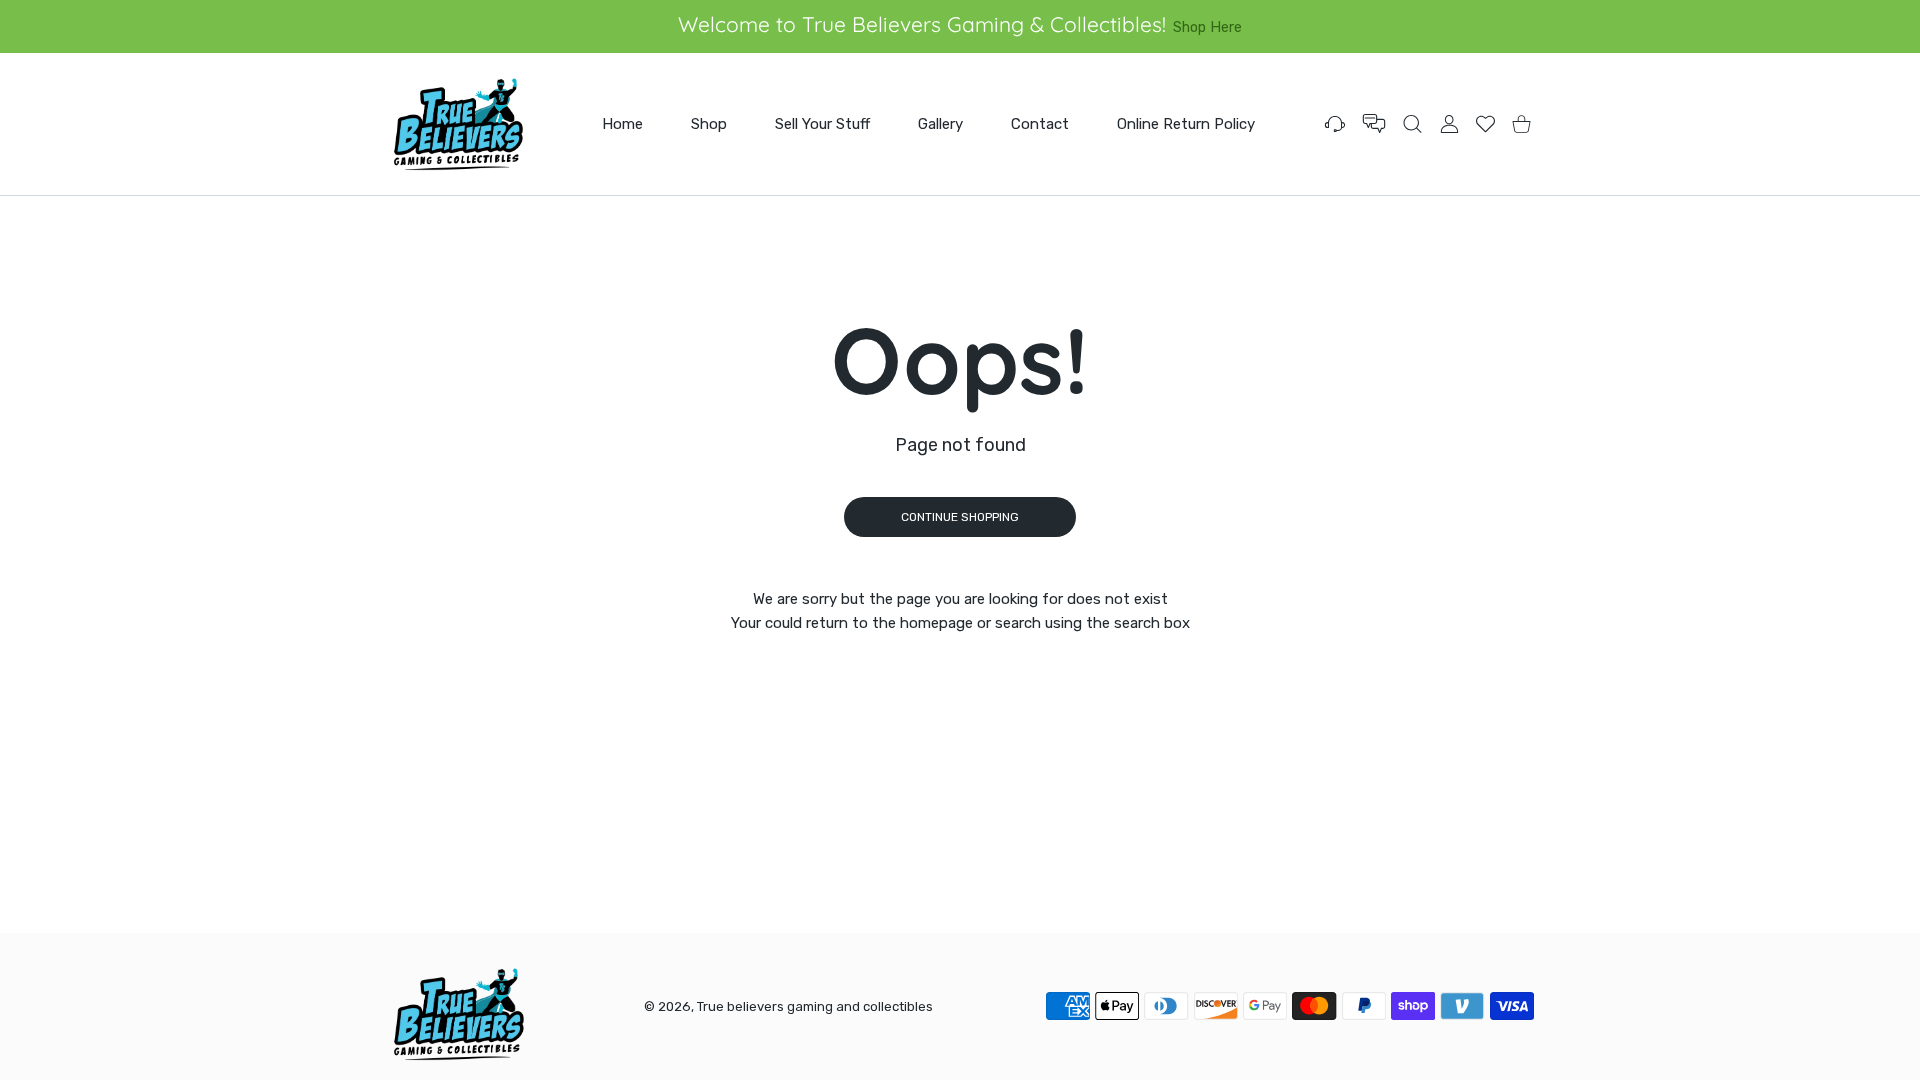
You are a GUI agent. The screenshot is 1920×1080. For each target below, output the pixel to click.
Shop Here (1207, 27)
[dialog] (1412, 123)
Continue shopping (960, 517)
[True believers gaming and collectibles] (458, 124)
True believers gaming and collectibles (815, 1006)
